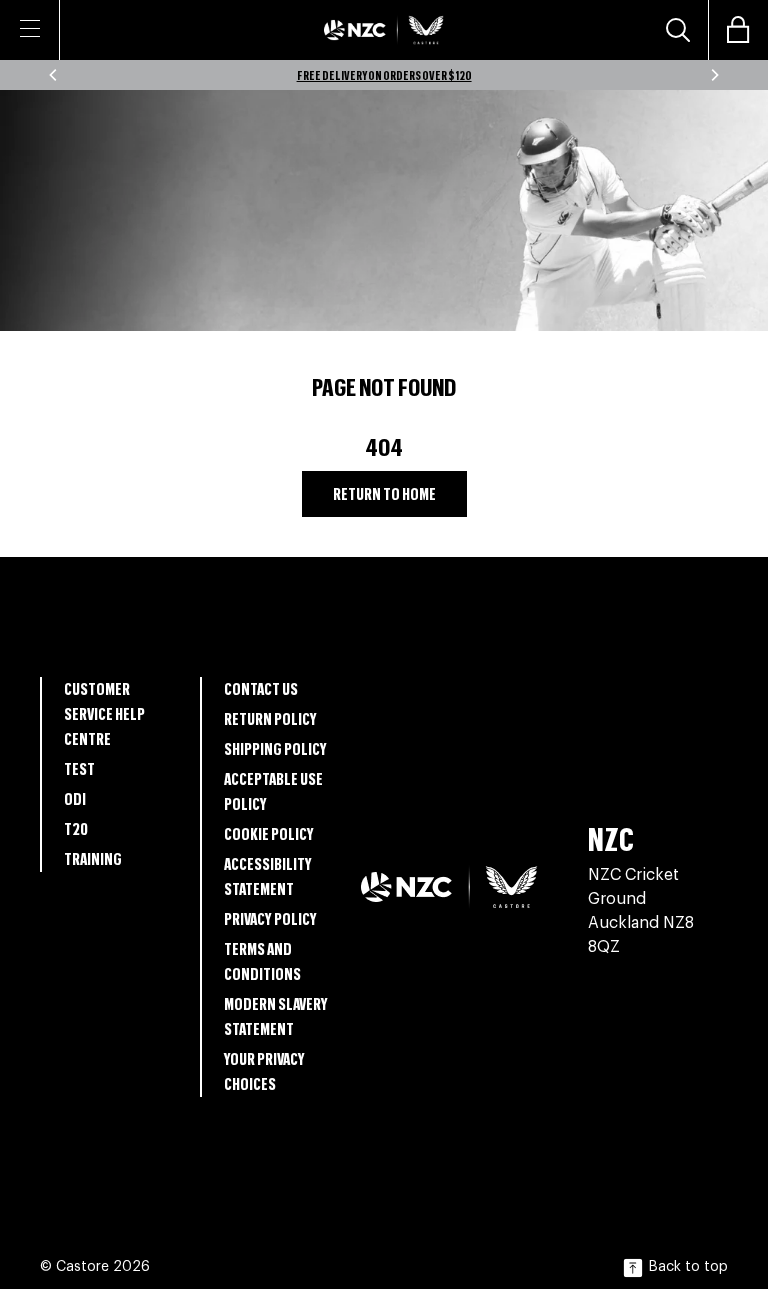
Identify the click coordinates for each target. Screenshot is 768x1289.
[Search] (678, 30)
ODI (75, 798)
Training (93, 858)
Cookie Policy (269, 833)
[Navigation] (30, 28)
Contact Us (261, 688)
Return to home (384, 493)
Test (79, 768)
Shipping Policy (275, 748)
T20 (76, 828)
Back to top (688, 1267)
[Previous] (54, 75)
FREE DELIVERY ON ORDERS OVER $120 (384, 75)
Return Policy (270, 718)
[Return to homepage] (384, 30)
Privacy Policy (270, 918)
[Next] (714, 75)
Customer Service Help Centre (104, 713)
